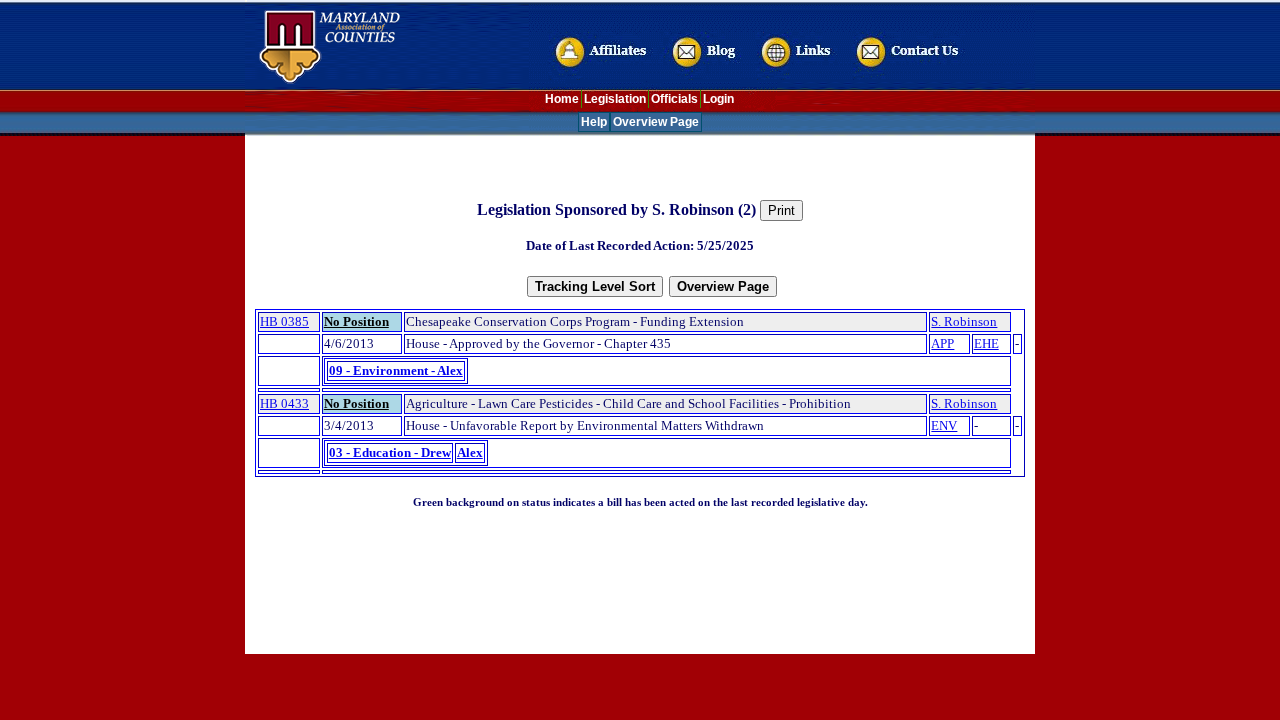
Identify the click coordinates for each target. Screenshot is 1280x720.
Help (594, 122)
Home (562, 99)
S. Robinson (964, 321)
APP (942, 343)
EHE (986, 343)
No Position (356, 321)
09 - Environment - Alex (396, 370)
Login (718, 99)
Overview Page (656, 122)
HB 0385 (284, 321)
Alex (470, 452)
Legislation (615, 99)
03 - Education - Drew (390, 452)
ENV (944, 425)
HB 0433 (284, 403)
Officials (674, 99)
